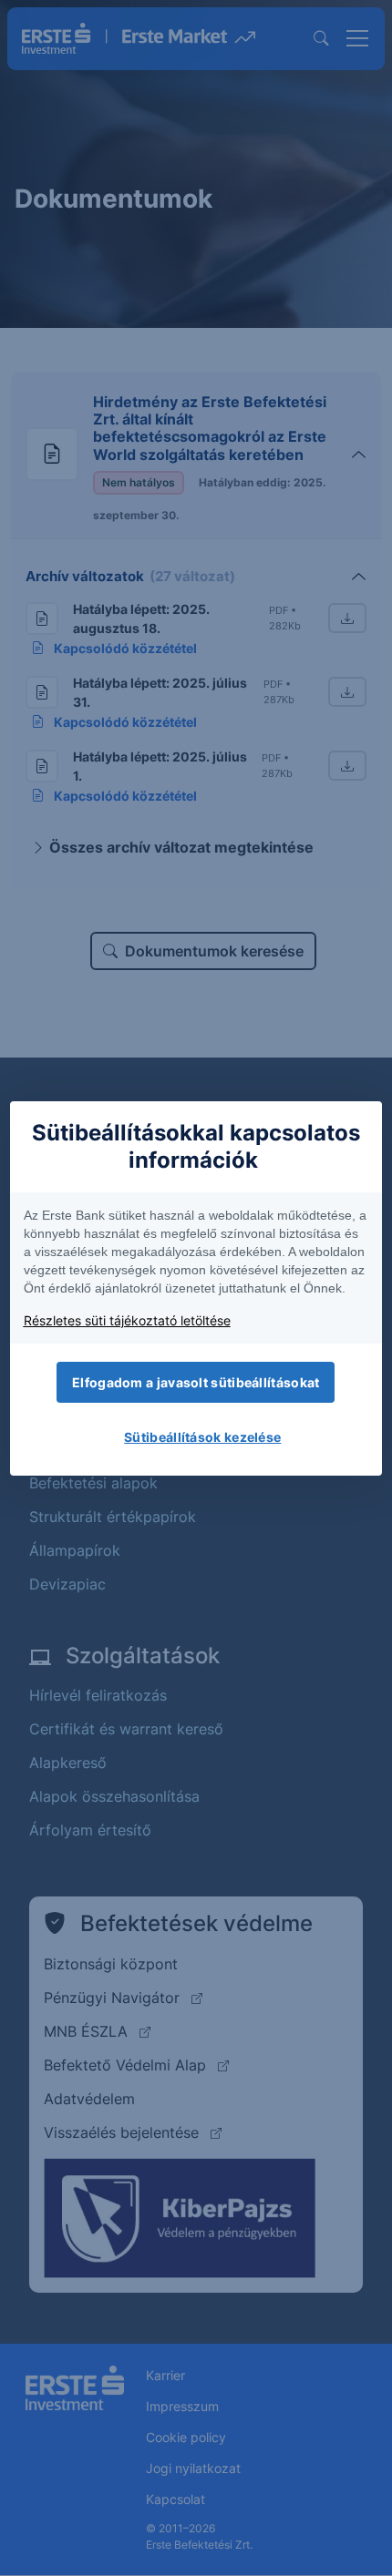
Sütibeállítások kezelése (202, 1437)
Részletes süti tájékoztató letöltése (127, 1320)
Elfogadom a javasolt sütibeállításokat (196, 1382)
